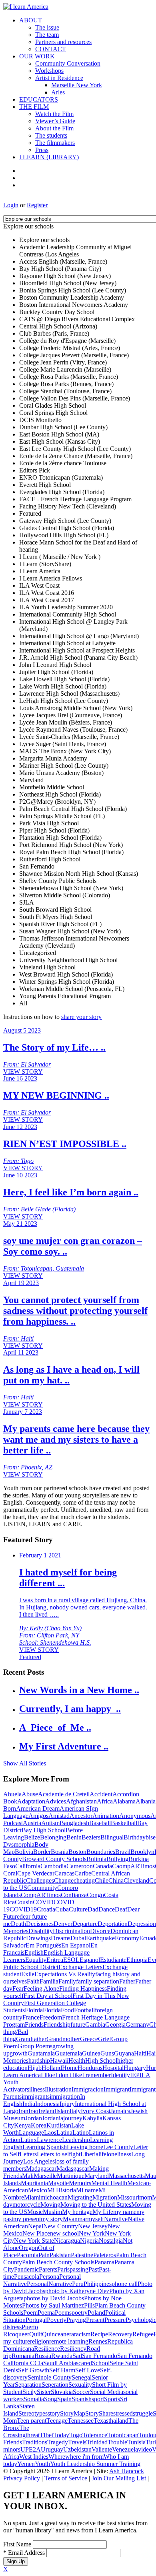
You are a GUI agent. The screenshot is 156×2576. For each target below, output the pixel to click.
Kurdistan (59, 2125)
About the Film (54, 128)
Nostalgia (111, 2241)
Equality (36, 1960)
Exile (28, 1974)
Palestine (82, 2255)
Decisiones (40, 1924)
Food (67, 2010)
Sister (44, 2392)
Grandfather (31, 2039)
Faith (33, 1981)
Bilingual (112, 1837)
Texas (101, 2421)
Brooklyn (142, 1852)
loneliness (119, 2154)
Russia (43, 2356)
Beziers (91, 1837)
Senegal (82, 2377)
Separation (28, 2385)
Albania (146, 1801)
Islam (63, 2111)
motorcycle (26, 2205)
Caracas (64, 1873)
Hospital (113, 2068)
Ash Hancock (127, 2471)
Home (70, 2068)
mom (146, 2197)
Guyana (124, 2053)
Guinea (91, 2053)
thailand (118, 2421)
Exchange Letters (80, 1967)
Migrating (80, 2197)
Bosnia (60, 1852)
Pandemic (26, 2269)
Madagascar (41, 2169)
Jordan (34, 2118)
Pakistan (60, 2255)
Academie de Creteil (64, 1794)
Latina (64, 2133)
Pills (89, 2305)
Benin (74, 1837)
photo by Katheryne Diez (77, 2291)
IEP (135, 2075)
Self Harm (62, 2370)
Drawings (38, 1938)
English (34, 1953)
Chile (102, 1880)
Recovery (120, 2334)
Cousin (24, 1902)
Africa (105, 1801)
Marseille (45, 2176)
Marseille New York (77, 85)
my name (125, 2212)
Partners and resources (63, 42)
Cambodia (53, 1866)
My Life (103, 2212)
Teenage (57, 2421)
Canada (102, 1866)
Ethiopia (137, 1960)
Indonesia (47, 2104)
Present (95, 2320)
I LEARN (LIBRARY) (49, 157)
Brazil (123, 1852)
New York (92, 2233)
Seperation (55, 2385)
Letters (28, 2154)
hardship (39, 2061)
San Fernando (100, 2356)
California (28, 1866)
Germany (137, 2025)
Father (127, 1981)
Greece (89, 2039)
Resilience (47, 2349)
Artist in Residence (59, 78)
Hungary (135, 2068)
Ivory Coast (96, 2111)
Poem (30, 2313)
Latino (81, 2133)
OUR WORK (37, 56)
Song (51, 2399)
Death (18, 1924)
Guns (107, 2053)
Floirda (34, 2010)
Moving (50, 2205)
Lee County (118, 2147)
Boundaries (101, 1852)
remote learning (69, 2341)
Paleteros (105, 2255)
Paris (63, 2269)
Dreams (61, 1938)
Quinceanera (58, 2334)
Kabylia (92, 2118)
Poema (46, 2313)
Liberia (89, 2154)
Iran (23, 2111)
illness (37, 2089)
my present (27, 2219)
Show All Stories (25, 1763)
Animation (106, 1816)
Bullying (117, 1859)
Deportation (113, 1924)
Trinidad (97, 2442)
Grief (105, 2039)
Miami (32, 2197)
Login (11, 205)
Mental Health (109, 2183)
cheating (84, 1880)
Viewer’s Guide (55, 121)
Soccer (81, 2392)
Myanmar (75, 2219)
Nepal (36, 2226)
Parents (48, 2269)
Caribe (83, 1873)
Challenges (40, 1880)
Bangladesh (74, 1823)
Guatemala (68, 2053)
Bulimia (96, 1859)
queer (22, 2334)
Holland (52, 2068)
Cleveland (136, 1880)
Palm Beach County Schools (58, 2262)
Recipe (99, 2334)
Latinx (29, 2140)
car (51, 1873)
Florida (52, 2010)
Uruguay (52, 2449)
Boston (77, 1852)
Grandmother (63, 2039)
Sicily (30, 2392)
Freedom (51, 2017)
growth (19, 2053)
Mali (28, 2176)
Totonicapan (123, 2435)
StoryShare (99, 2413)
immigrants (36, 2097)
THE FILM (34, 107)
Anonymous (135, 1816)
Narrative (116, 2219)
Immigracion (88, 2089)
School (101, 2363)
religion (40, 2341)
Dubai (78, 1938)
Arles (58, 92)
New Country (61, 2226)
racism (82, 2334)
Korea (39, 2125)
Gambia (95, 2025)
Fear (18, 1989)
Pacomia (28, 2255)
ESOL (71, 1960)
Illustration (58, 2089)
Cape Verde (32, 1873)
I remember (96, 2075)
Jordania (53, 2118)
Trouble (117, 2442)
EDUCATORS (39, 99)
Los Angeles (39, 2161)
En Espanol (76, 1945)
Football (84, 2010)
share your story (81, 1017)
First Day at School (48, 1996)
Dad (93, 1909)
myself (96, 2219)
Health (77, 2061)
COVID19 (23, 1909)
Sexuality (80, 2385)
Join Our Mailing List (119, 2478)
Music (35, 2212)
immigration (65, 2097)
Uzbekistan (77, 2449)
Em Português (43, 1945)
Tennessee (81, 2421)
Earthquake (100, 1938)
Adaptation (31, 1801)
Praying (76, 2320)
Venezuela (125, 2449)
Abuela (12, 1794)
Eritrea (55, 1960)
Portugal (36, 2320)
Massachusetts (127, 2176)
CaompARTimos (133, 1866)
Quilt (36, 2334)
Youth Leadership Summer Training (95, 2464)
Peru (78, 2284)
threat (33, 2435)
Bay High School (44, 1830)
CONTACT (51, 49)
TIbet (46, 2435)
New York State (34, 2241)
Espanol (90, 1960)
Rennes (98, 2341)
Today (61, 2435)
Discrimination (71, 1931)
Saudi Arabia (60, 2363)
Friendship (57, 2025)
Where (57, 2457)
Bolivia (24, 1852)
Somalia (34, 2399)
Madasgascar (73, 2169)
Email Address (26, 2553)
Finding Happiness (83, 1989)
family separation (98, 1981)
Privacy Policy (22, 2478)
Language (31, 2133)
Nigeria (89, 2241)
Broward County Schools (54, 1859)
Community (42, 1888)
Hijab (35, 2068)
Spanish (82, 2399)
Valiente (102, 2449)
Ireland (47, 2111)
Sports (112, 2399)
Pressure (115, 2320)
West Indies (34, 2457)
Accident (101, 1794)
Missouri (128, 2197)
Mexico (38, 2190)
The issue (47, 27)
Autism (50, 1823)
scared (84, 2363)
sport (98, 2399)
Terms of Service (66, 2478)
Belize (32, 1837)
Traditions (35, 2442)
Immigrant (117, 2089)
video (145, 2449)
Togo (76, 2435)
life (102, 2154)
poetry (80, 2313)
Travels (77, 2442)
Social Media (107, 2392)
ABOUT (31, 20)
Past (94, 2269)
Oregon (28, 2248)
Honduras (90, 2068)
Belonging (53, 1837)
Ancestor (81, 1816)
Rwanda (62, 2356)
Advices (56, 1801)
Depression (142, 1924)
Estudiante (113, 1960)
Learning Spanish (45, 2147)
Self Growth (34, 2370)
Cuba (62, 1909)
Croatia (46, 1909)
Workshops (49, 71)
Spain (64, 2399)
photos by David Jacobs (54, 2298)
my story (52, 2219)
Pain (44, 2255)
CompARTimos (41, 1895)
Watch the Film (54, 114)
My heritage (77, 2212)
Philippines (98, 2284)
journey (73, 2118)
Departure (85, 1924)
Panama (104, 2262)
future (78, 2025)
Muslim (52, 2212)
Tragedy (58, 2442)
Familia (49, 1981)
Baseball (100, 1823)
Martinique (71, 2176)
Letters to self (54, 2154)
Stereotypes (33, 2413)
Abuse (30, 1794)
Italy (75, 2111)
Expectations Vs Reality (65, 1974)
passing (79, 2269)
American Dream (38, 1808)
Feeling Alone (41, 1989)
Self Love (88, 2370)
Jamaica (120, 2111)
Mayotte (58, 2183)
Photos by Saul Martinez (53, 2305)
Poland (96, 2313)
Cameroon (80, 1866)
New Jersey (93, 2226)
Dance (107, 1909)
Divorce (100, 1931)
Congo (95, 1895)
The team (47, 35)
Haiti (140, 2053)
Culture (78, 1909)
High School (101, 2061)
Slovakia (62, 2392)
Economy (127, 1938)
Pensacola (27, 2277)
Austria (32, 1823)
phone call (125, 2284)
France (31, 2017)
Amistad (59, 1816)
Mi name (87, 2190)
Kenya (22, 2125)
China (116, 1880)
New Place (36, 2233)
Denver (63, 1924)
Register (37, 205)
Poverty (57, 2320)
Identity (120, 2075)
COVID (43, 1902)
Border (42, 1852)
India (29, 2104)
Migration (105, 2197)
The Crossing (16, 2431)
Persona (49, 2277)
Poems (63, 2313)
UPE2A (31, 2449)
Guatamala (41, 2053)
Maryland (97, 2176)
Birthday (135, 1837)
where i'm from (84, 2457)
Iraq (33, 2111)
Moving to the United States (96, 2205)
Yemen (26, 2464)
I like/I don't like (61, 2075)
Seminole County (50, 2377)
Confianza (74, 1895)
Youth (42, 2464)
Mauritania (34, 2183)
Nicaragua (67, 2241)
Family (67, 1981)
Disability (41, 1931)
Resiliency (73, 2349)
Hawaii (59, 2061)
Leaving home (85, 2147)
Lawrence (49, 2140)
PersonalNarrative (49, 2284)
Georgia (115, 2025)
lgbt (76, 2154)
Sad (77, 2356)
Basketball (124, 1823)
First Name (17, 2544)
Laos (50, 2133)
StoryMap (73, 2413)
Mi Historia (62, 2190)
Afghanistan (81, 1801)
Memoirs (80, 2183)
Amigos (38, 1816)
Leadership (76, 2140)
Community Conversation (68, 63)
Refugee (143, 2334)
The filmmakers (55, 143)
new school (64, 2233)
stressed (123, 2413)
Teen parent (32, 2421)
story (54, 2413)
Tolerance (95, 2435)
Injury (67, 2104)
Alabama (124, 1801)
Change (64, 1880)
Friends (34, 2025)
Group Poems (35, 2046)
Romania (23, 2356)
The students (51, 135)
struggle (143, 2413)
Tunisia (136, 2442)
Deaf (121, 1909)
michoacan (54, 2197)
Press (42, 150)
